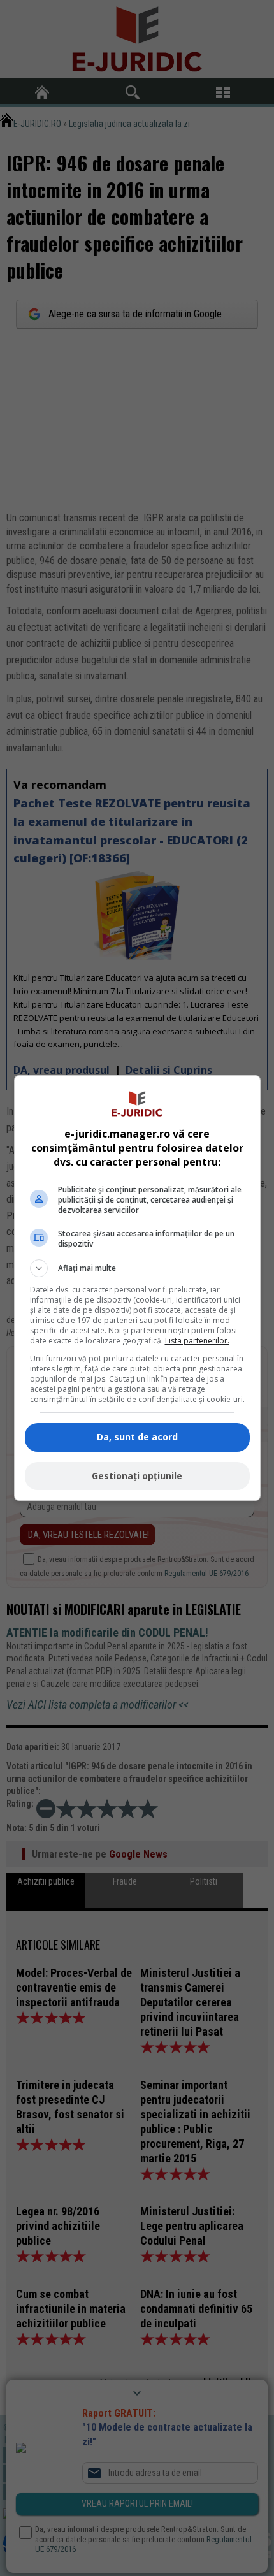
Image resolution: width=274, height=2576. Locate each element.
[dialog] (137, 1288)
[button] (137, 1268)
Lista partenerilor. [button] (197, 1341)
